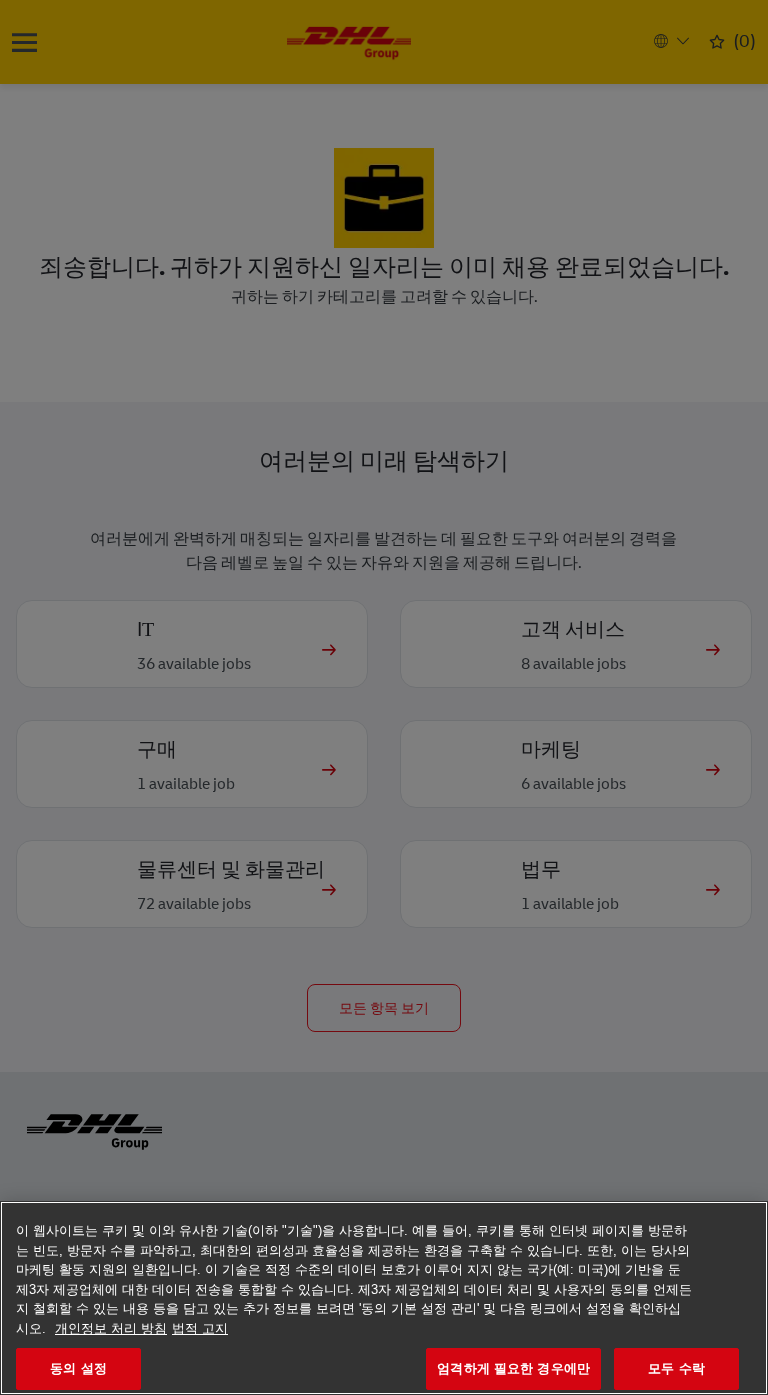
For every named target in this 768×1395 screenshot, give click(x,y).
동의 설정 (78, 1368)
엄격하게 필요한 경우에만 (513, 1368)
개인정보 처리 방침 (111, 1328)
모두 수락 (676, 1368)
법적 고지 (200, 1328)
